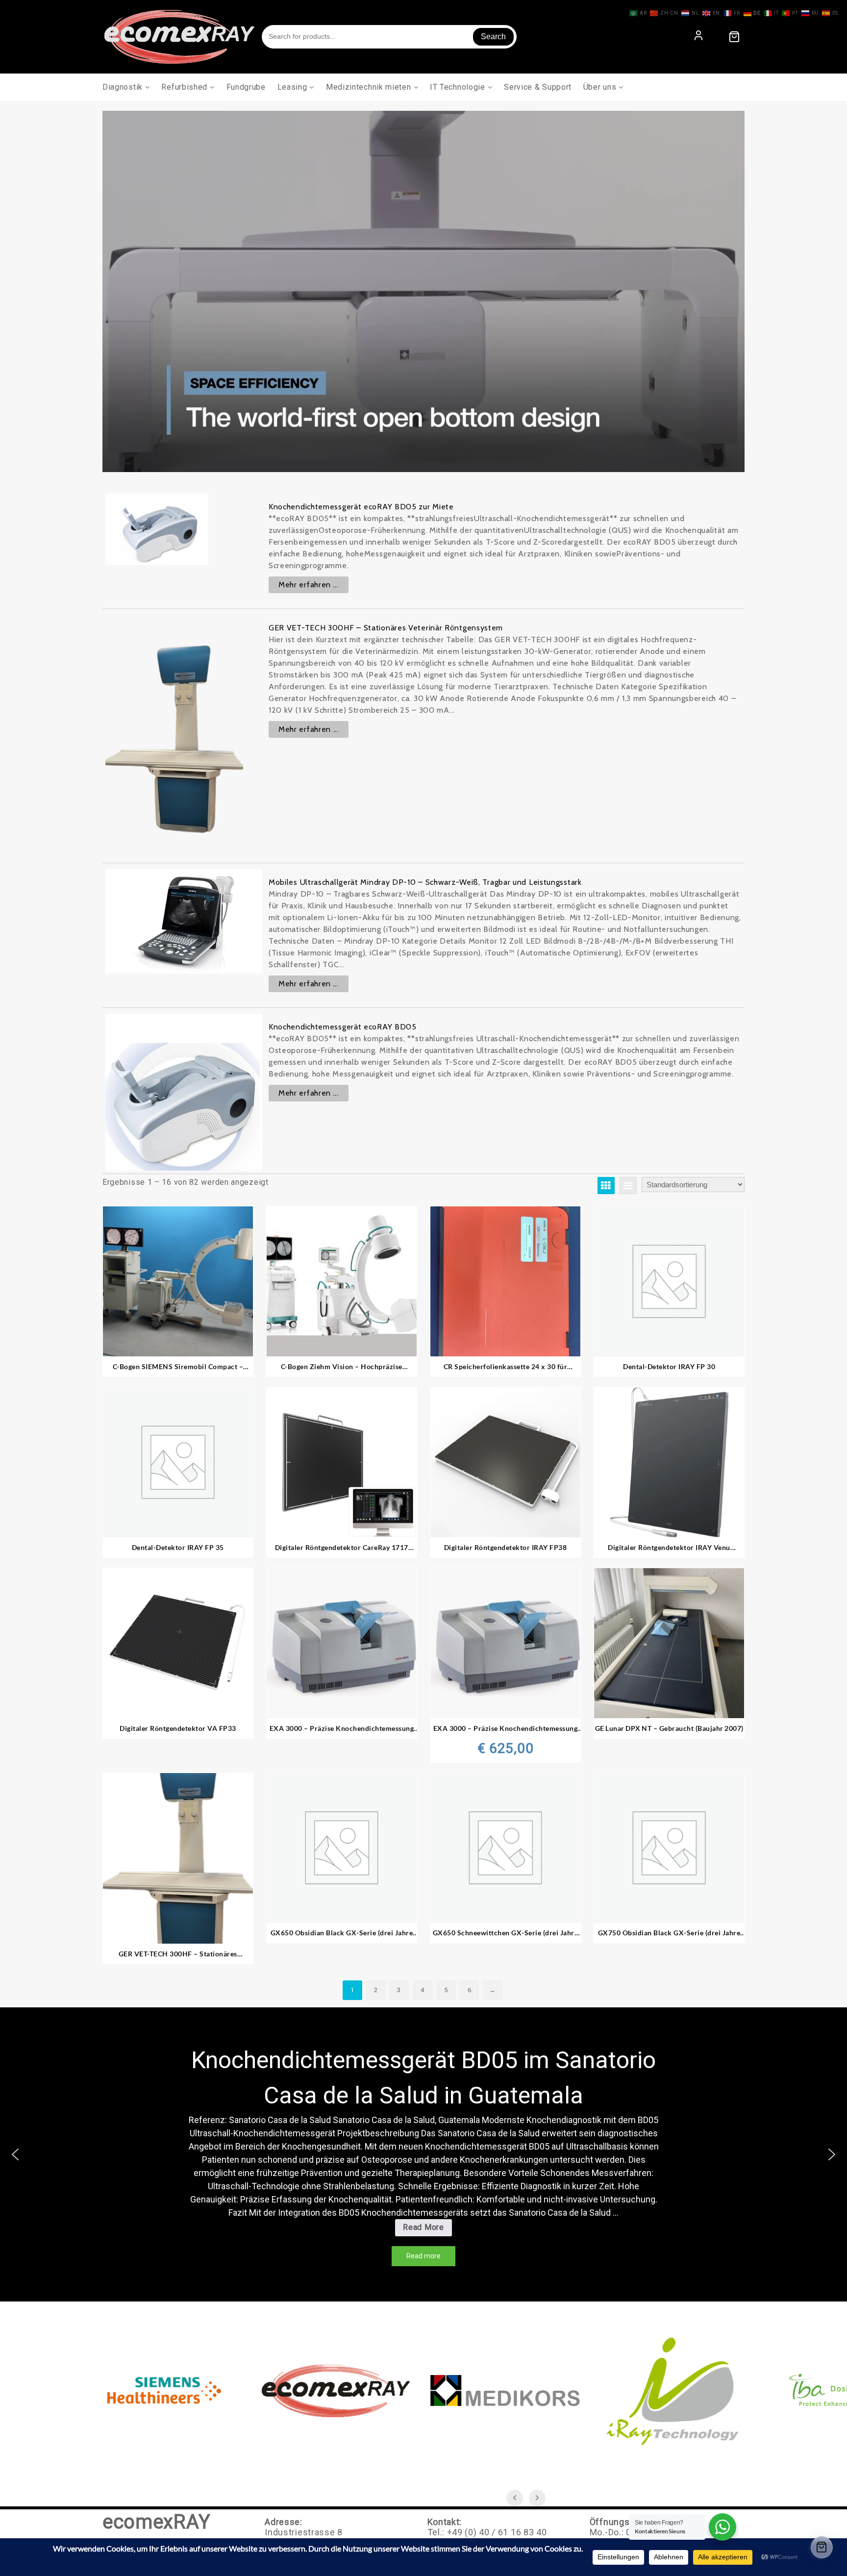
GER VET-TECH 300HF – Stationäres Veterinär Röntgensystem (386, 628)
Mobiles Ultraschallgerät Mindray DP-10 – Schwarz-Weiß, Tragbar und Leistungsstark (425, 882)
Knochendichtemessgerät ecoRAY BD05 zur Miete (361, 507)
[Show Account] (698, 37)
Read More (427, 2229)
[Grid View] (606, 1186)
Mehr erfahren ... (309, 585)
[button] (15, 2154)
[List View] (628, 1186)
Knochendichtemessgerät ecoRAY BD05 (343, 1027)
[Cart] (734, 37)
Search (493, 37)
